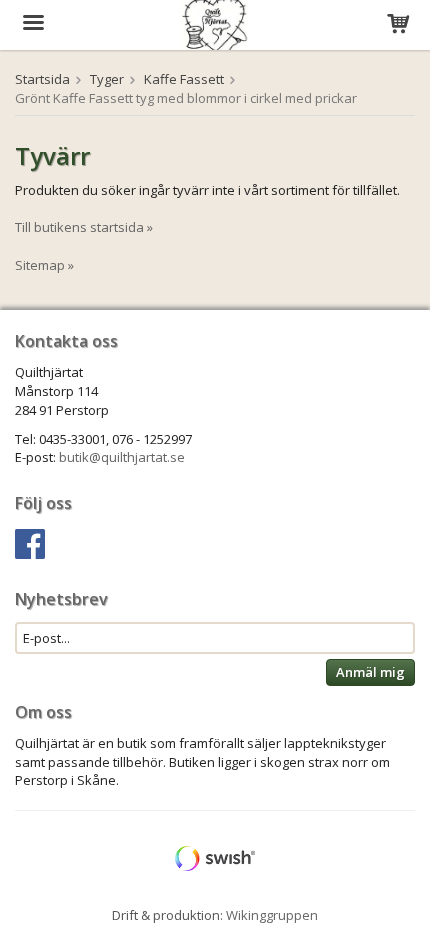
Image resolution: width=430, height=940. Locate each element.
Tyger (107, 79)
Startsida (42, 79)
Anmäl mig (370, 672)
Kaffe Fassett (184, 79)
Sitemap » (44, 265)
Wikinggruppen (272, 915)
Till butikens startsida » (84, 227)
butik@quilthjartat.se (122, 457)
